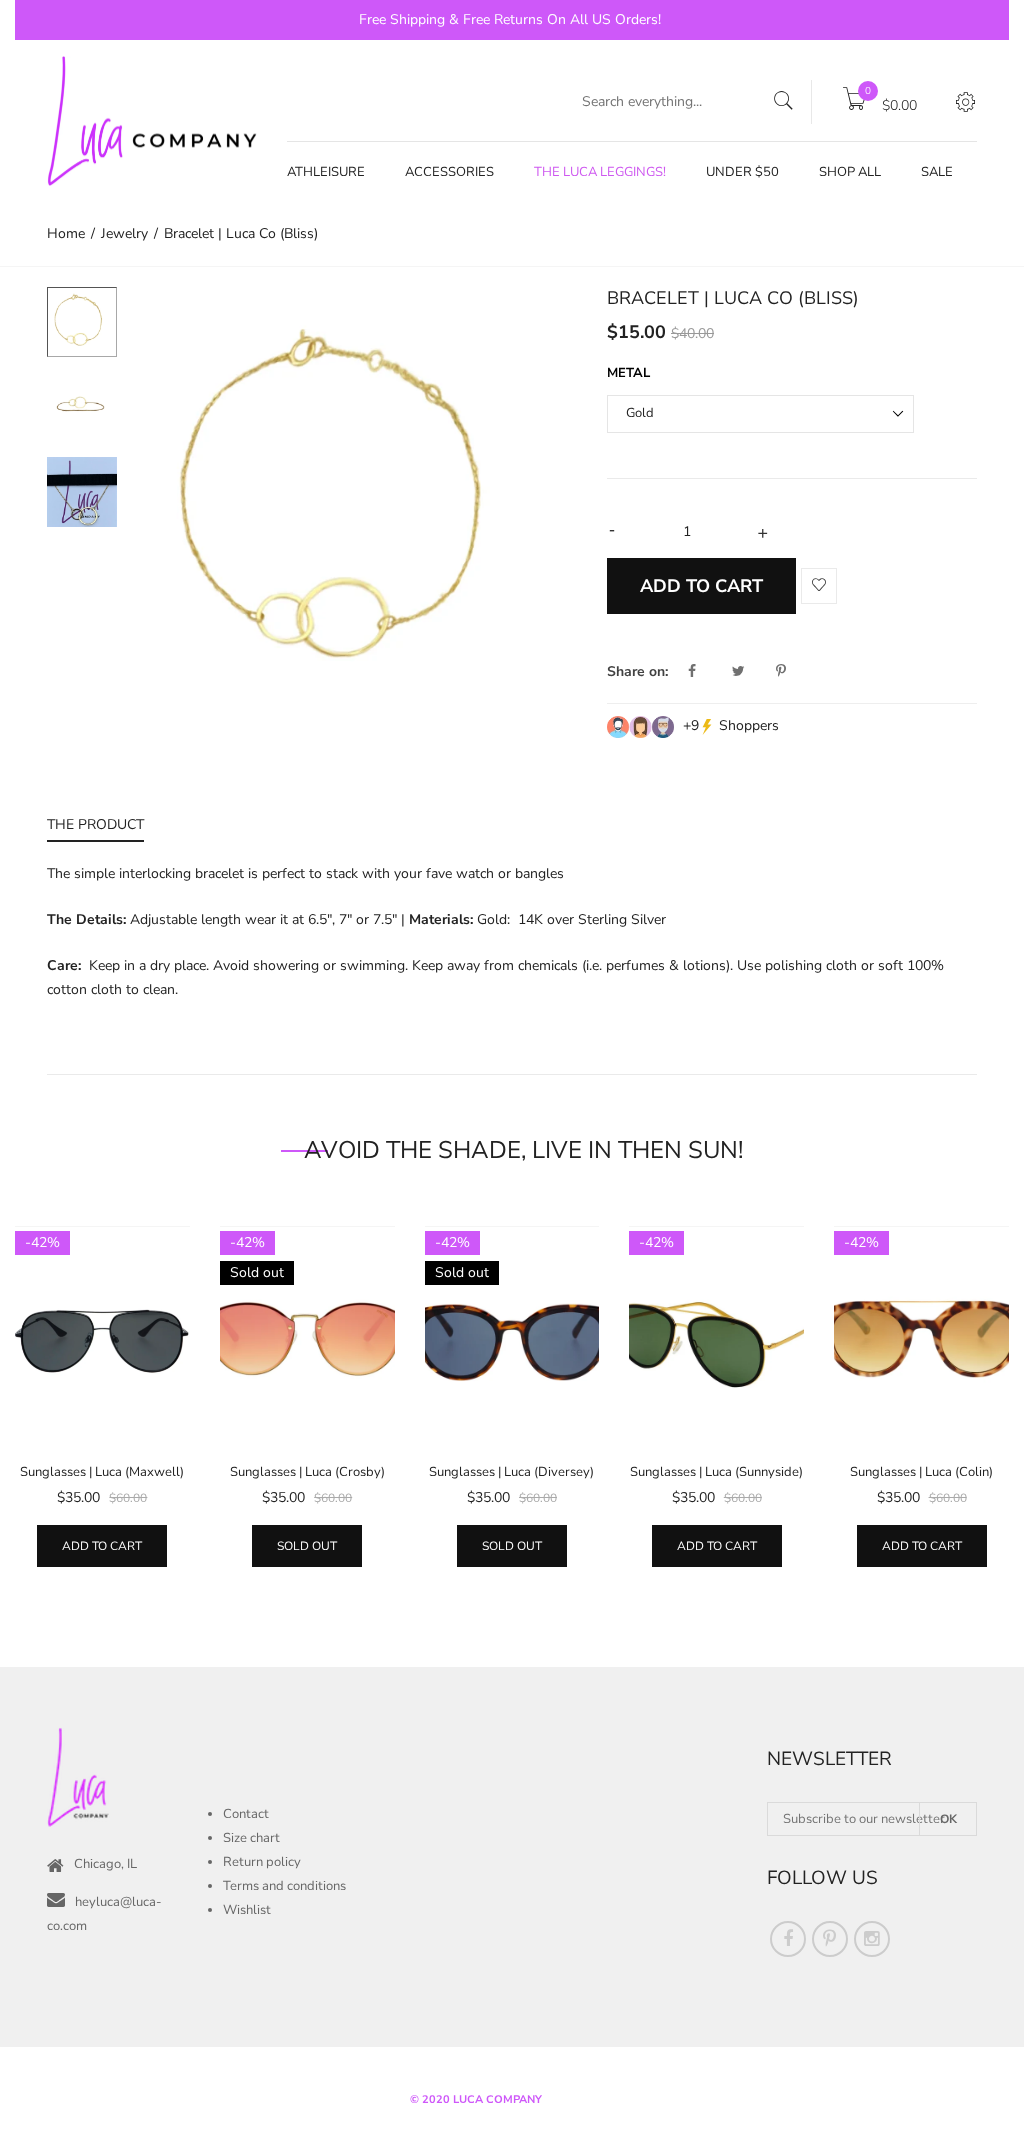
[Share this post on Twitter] (752, 672)
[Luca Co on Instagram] (872, 1939)
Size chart (251, 1838)
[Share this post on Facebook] (708, 672)
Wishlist (247, 1910)
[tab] (95, 827)
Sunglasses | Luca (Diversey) (511, 1472)
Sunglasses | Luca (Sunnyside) (716, 1472)
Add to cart (102, 1546)
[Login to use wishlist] (819, 586)
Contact (246, 1814)
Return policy (262, 1862)
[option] (354, 508)
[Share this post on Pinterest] (781, 672)
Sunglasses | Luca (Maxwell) (102, 1472)
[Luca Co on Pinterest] (830, 1939)
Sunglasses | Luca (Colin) (921, 1472)
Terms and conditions (284, 1886)
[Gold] (82, 322)
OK (948, 1819)
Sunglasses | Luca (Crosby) (307, 1472)
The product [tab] (95, 824)
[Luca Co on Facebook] (788, 1939)
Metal (628, 373)
